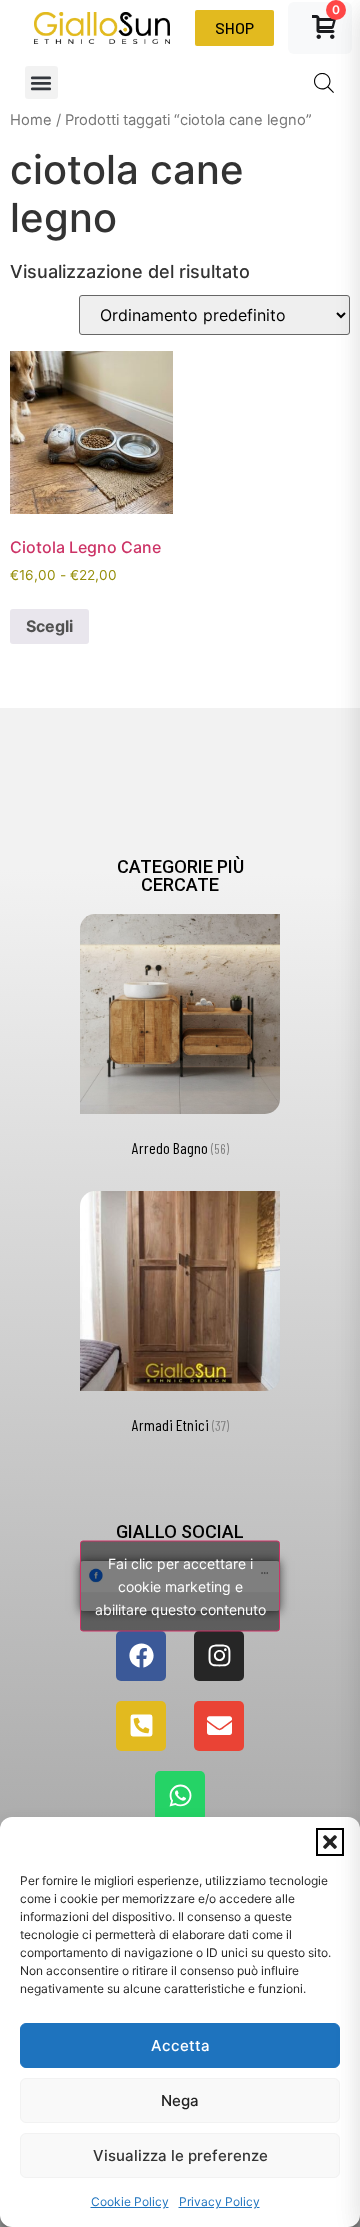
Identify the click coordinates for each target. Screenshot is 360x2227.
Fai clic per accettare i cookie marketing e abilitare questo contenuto (180, 1585)
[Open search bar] (324, 82)
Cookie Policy (130, 2201)
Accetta (180, 2045)
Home (31, 120)
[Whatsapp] (180, 1796)
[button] (330, 1842)
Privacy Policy (219, 2201)
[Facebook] (141, 1656)
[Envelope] (219, 1726)
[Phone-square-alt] (141, 1726)
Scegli (49, 626)
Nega (180, 2100)
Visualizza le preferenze (180, 2155)
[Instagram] (219, 1656)
